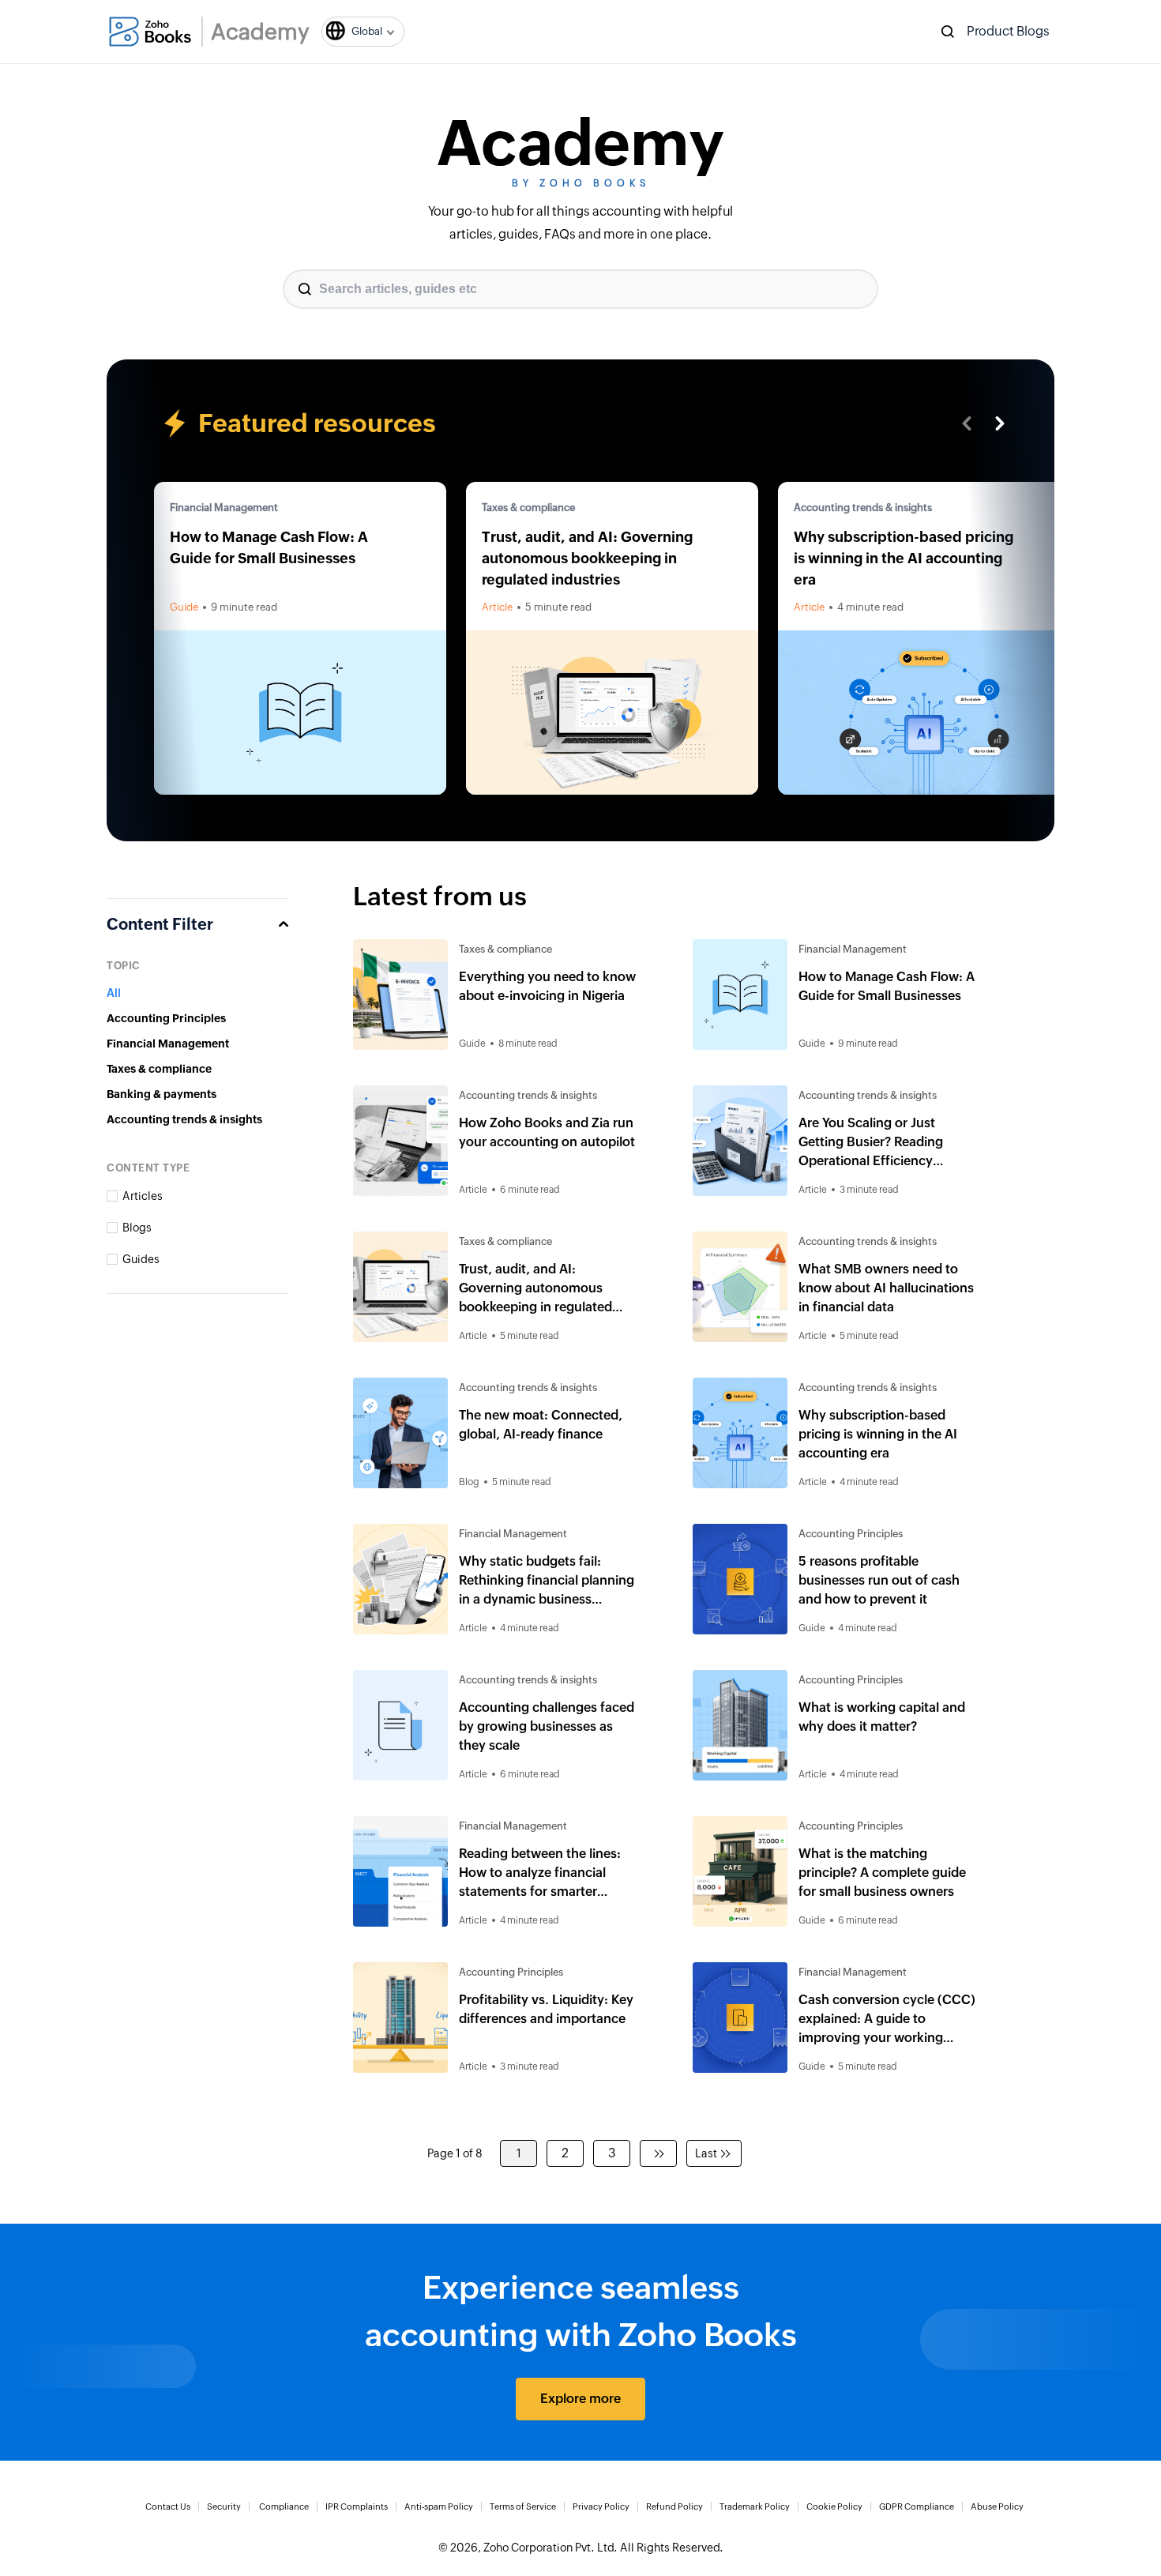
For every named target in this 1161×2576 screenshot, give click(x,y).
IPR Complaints (357, 2506)
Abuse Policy (997, 2506)
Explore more (580, 2399)
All (114, 993)
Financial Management (224, 508)
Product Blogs (1008, 31)
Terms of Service (523, 2506)
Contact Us (168, 2506)
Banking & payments (162, 1094)
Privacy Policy (601, 2506)
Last (706, 2153)
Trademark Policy (755, 2506)
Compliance (284, 2506)
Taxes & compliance (528, 508)
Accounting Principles (166, 1018)
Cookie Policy (834, 2506)
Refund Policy (674, 2506)
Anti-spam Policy (439, 2506)
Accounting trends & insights (863, 508)
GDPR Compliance (917, 2506)
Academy (260, 32)
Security (224, 2506)
